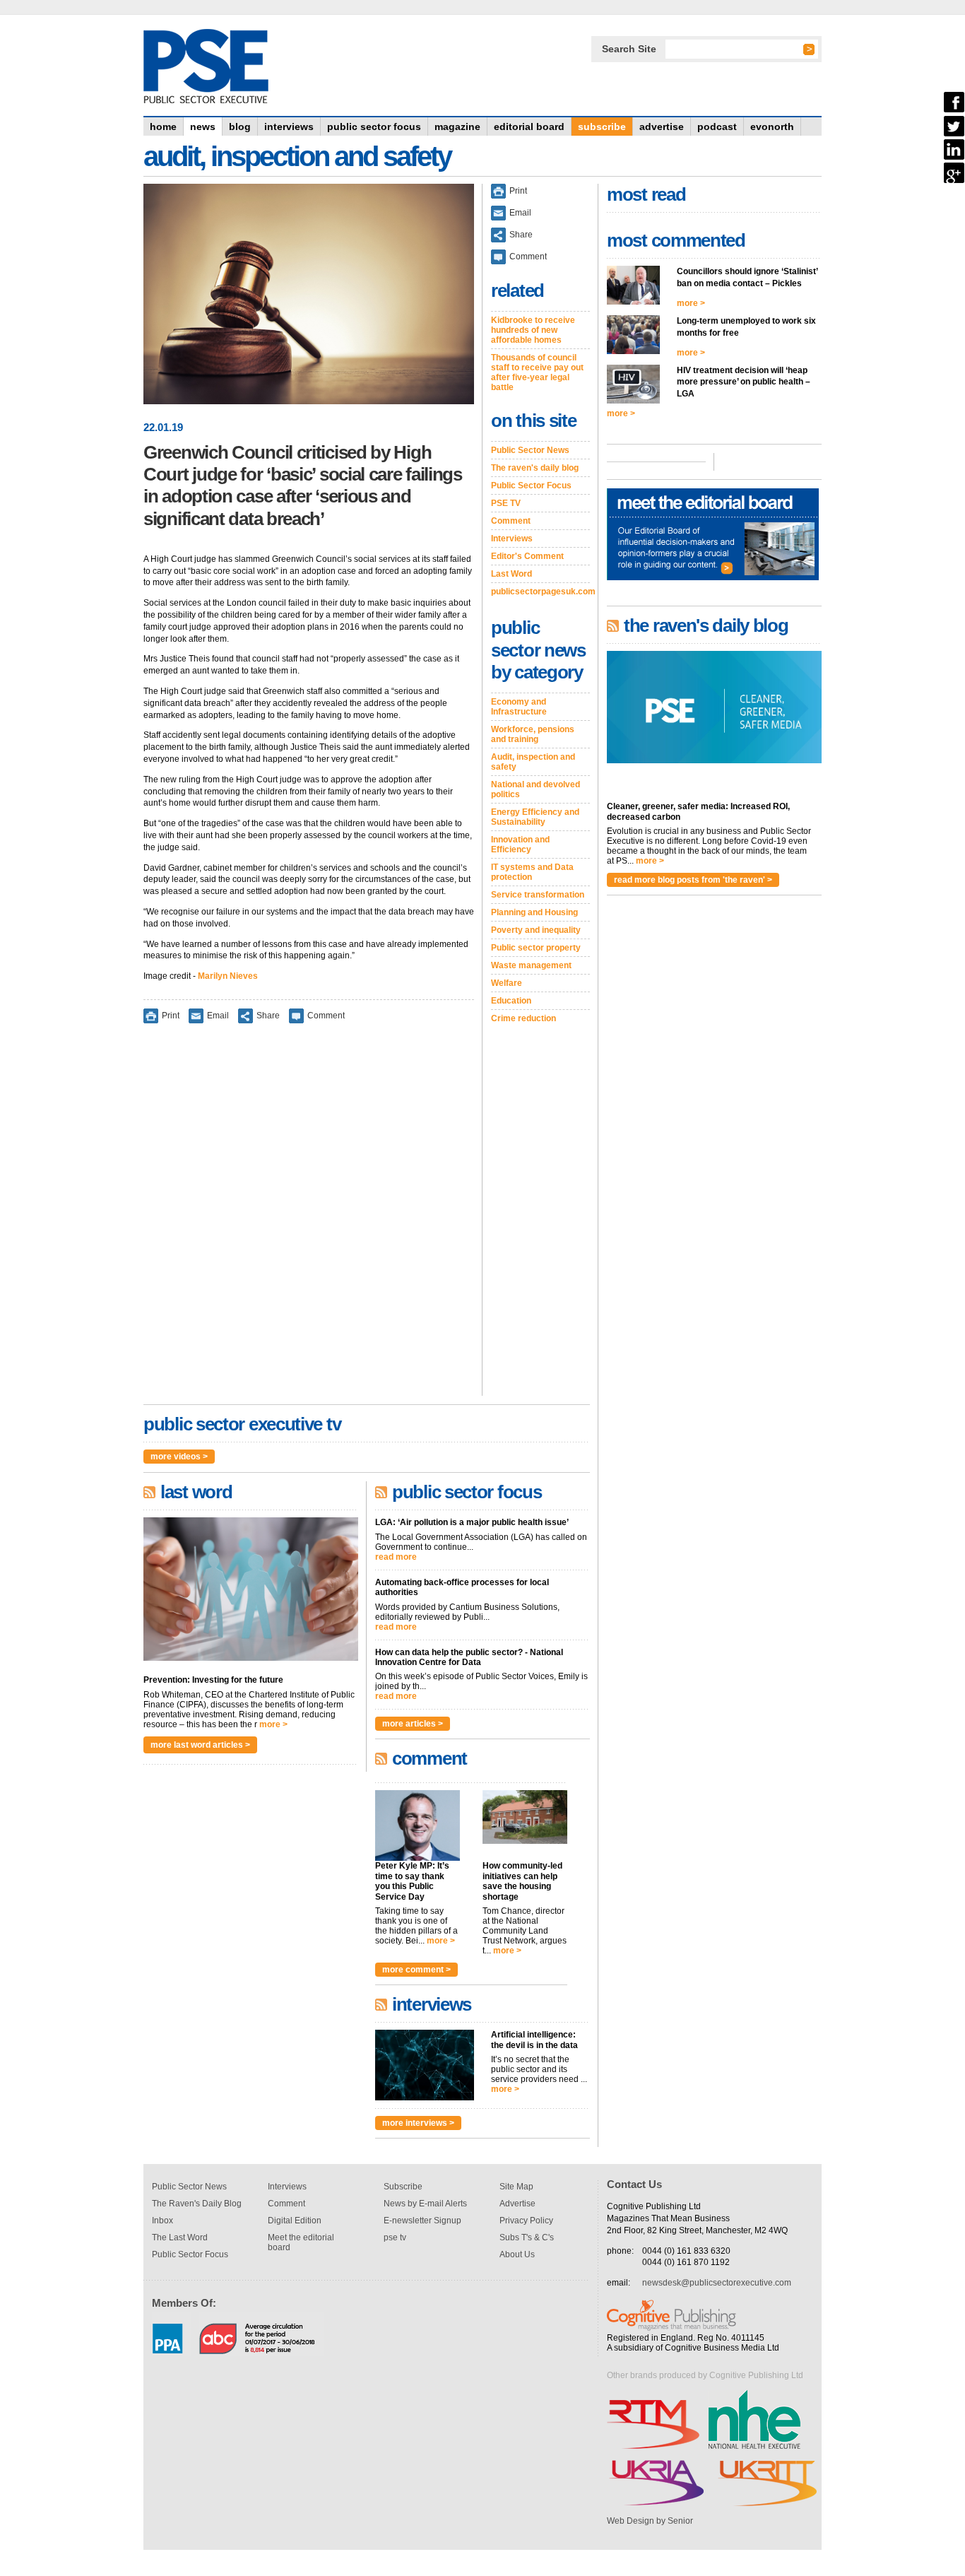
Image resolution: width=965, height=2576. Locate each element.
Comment (326, 1016)
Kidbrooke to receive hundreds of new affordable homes (533, 330)
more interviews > (418, 2123)
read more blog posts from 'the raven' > (693, 880)
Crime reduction (523, 1018)
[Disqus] (309, 1219)
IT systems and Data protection (532, 872)
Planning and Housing (534, 912)
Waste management (531, 965)
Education (511, 1001)
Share (268, 1016)
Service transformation (538, 895)
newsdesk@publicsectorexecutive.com (717, 2283)
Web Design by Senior (650, 2521)
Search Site (629, 49)
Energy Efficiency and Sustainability (535, 817)
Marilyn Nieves (228, 976)
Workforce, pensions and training (533, 734)
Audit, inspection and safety (533, 762)
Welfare (507, 983)
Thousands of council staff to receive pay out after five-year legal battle (537, 372)
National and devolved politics (535, 789)
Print (171, 1016)
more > (273, 1724)
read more (396, 1557)
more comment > (416, 1970)
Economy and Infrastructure (519, 707)
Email (218, 1016)
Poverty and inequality (536, 930)
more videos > (179, 1457)
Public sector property (536, 948)
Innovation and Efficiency (520, 845)
